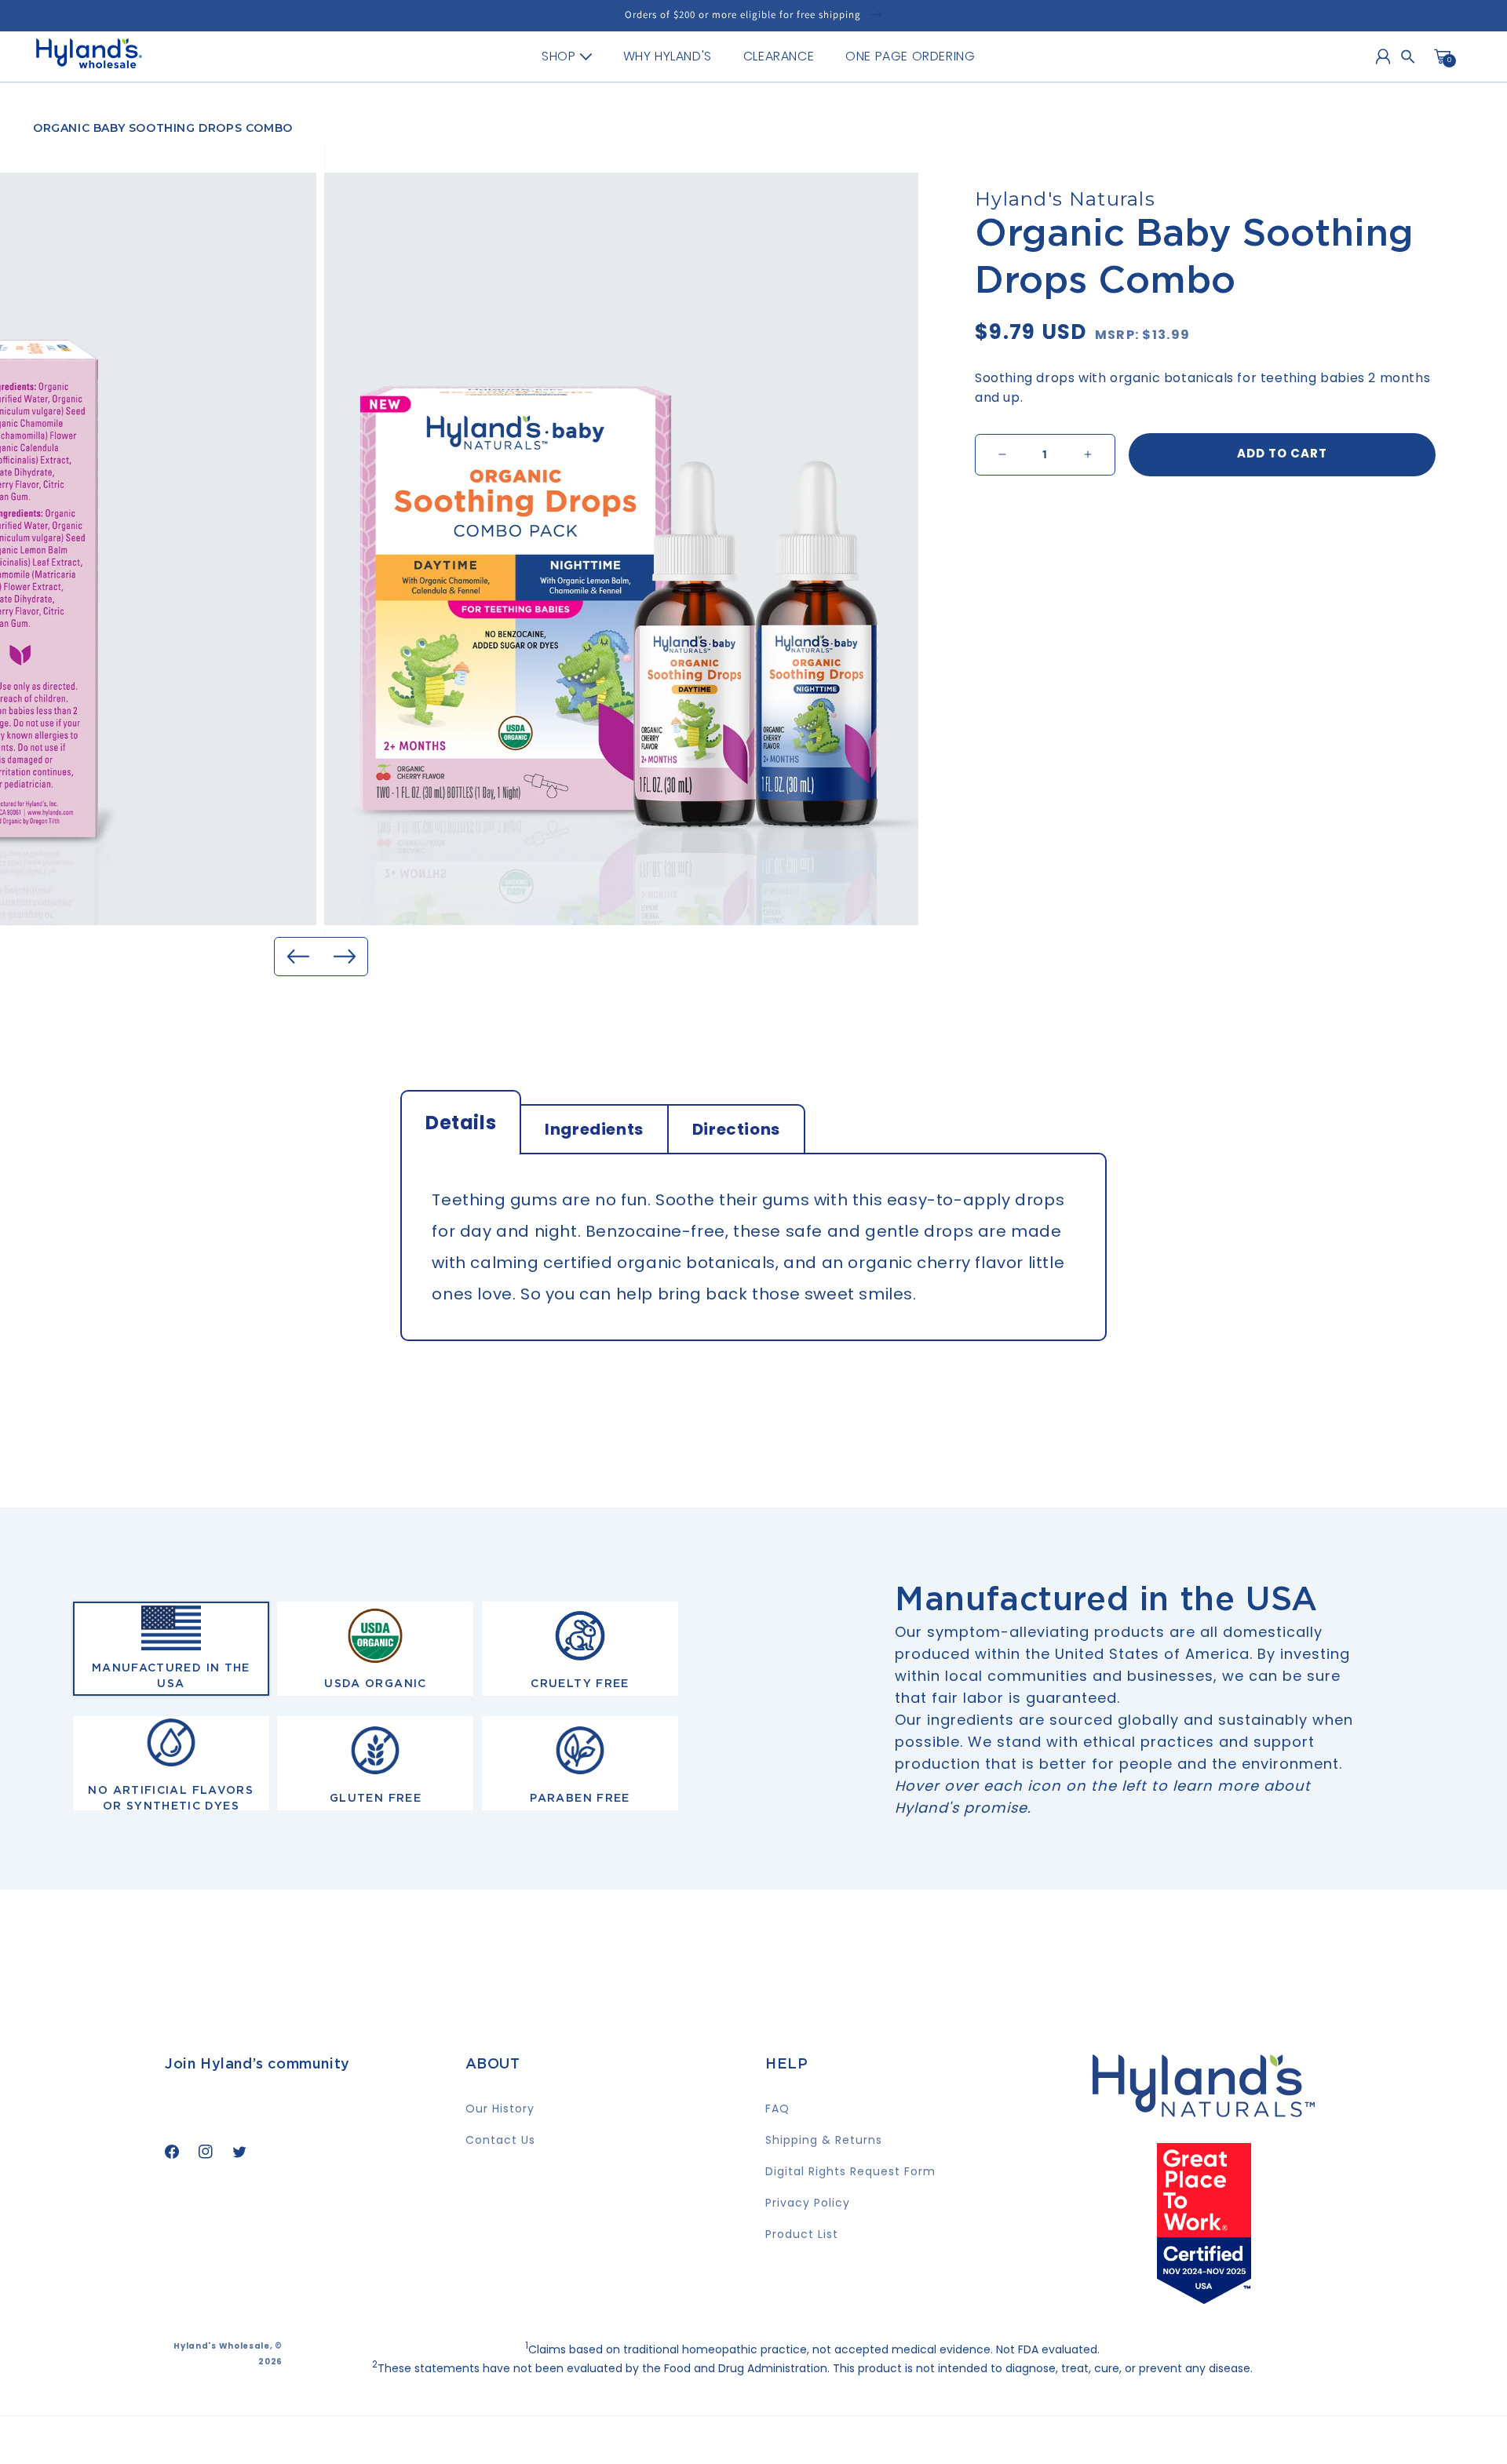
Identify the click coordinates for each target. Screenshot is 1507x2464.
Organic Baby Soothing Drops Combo (163, 128)
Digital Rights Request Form (850, 2171)
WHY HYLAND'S (668, 56)
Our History (500, 2109)
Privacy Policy (808, 2203)
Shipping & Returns (824, 2140)
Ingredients (594, 1129)
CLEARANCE (779, 56)
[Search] (1408, 56)
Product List (802, 2234)
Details (461, 1123)
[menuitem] (566, 56)
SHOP (558, 56)
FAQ (777, 2109)
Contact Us (500, 2140)
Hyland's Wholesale (222, 2346)
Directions (736, 1129)
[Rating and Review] (1204, 2298)
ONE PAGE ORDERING (910, 56)
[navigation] (758, 56)
